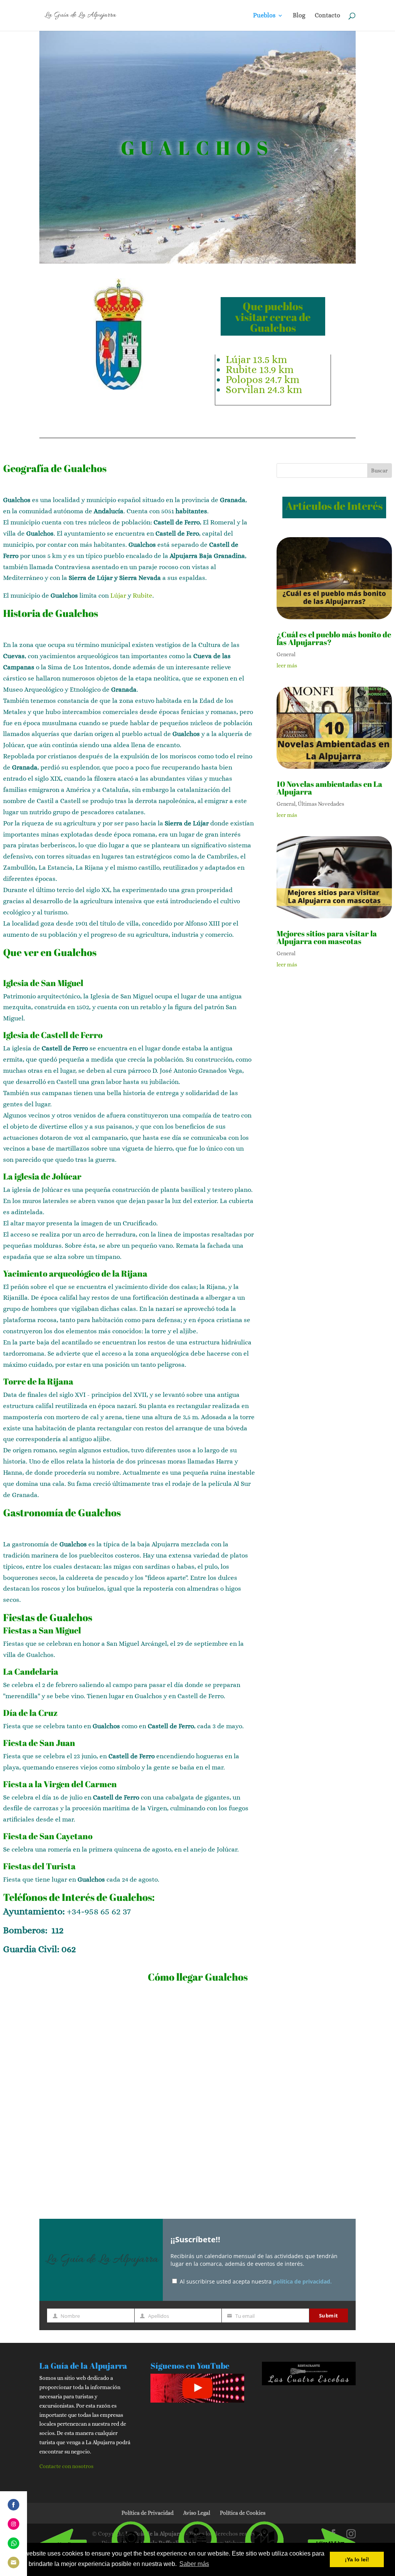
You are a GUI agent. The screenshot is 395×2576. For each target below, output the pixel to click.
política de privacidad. (302, 2281)
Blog (299, 16)
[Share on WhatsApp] (14, 2543)
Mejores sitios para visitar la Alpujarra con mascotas (327, 937)
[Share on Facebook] (14, 2505)
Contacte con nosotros (66, 2466)
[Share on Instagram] (14, 2524)
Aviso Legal (197, 2513)
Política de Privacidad (148, 2513)
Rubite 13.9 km (260, 369)
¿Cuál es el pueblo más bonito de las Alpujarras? (334, 638)
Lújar (118, 596)
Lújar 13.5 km (256, 359)
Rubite (143, 596)
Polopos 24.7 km (262, 379)
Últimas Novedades (321, 804)
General (286, 654)
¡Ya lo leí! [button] (357, 2559)
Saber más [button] (194, 2564)
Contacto (327, 16)
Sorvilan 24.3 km (264, 389)
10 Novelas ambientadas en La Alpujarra (329, 788)
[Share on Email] (14, 2563)
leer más (287, 665)
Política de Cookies (243, 2513)
